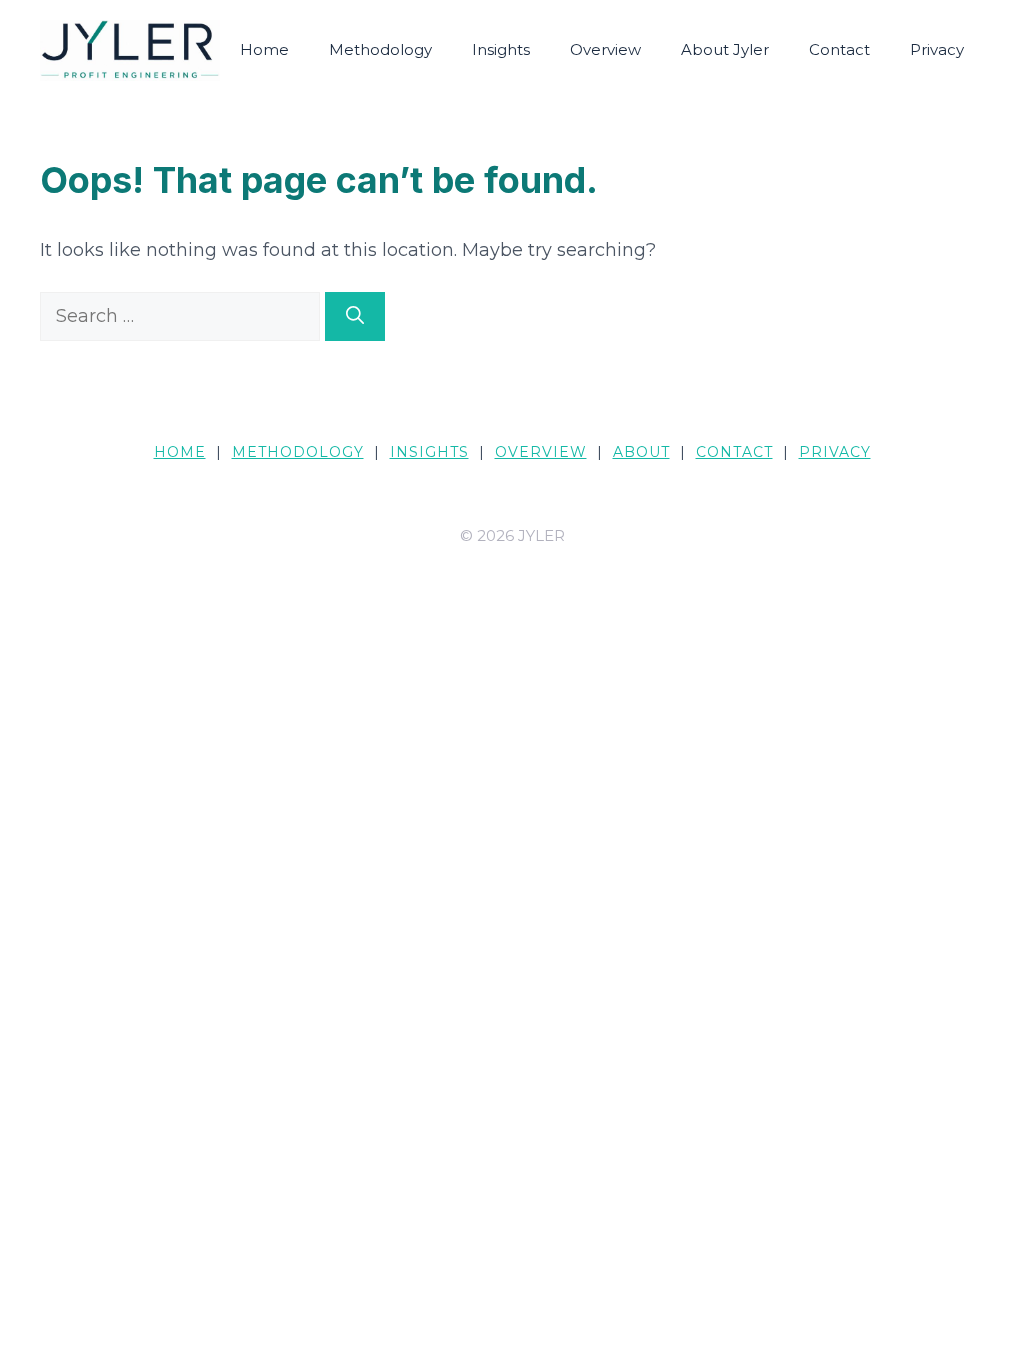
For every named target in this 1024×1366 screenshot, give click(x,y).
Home (264, 49)
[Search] (355, 316)
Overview (605, 49)
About (641, 452)
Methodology (380, 49)
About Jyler (725, 49)
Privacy (937, 49)
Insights (501, 49)
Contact (839, 49)
